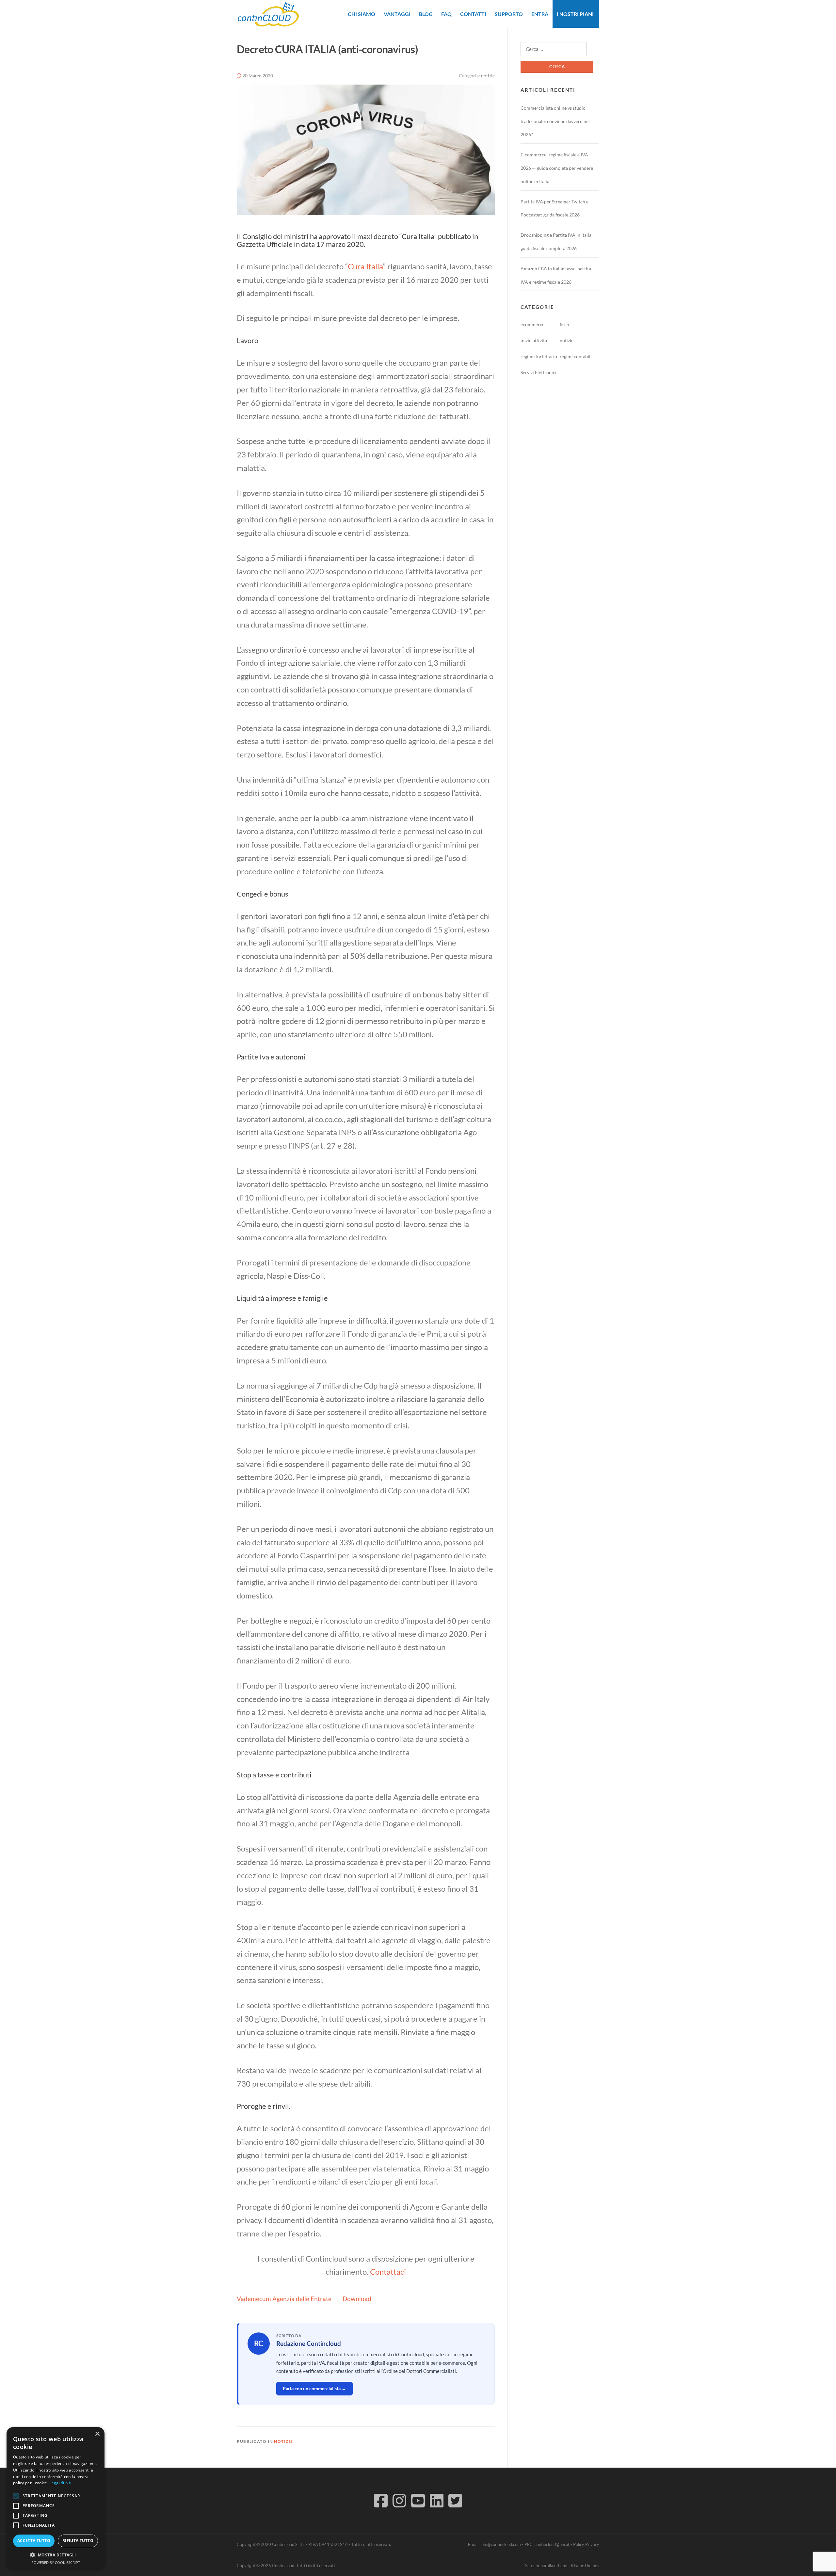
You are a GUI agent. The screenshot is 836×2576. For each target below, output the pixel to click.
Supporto (509, 14)
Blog (426, 14)
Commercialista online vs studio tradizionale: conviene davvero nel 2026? (555, 121)
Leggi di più (60, 2483)
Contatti (473, 14)
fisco (564, 324)
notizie (488, 76)
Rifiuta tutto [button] (78, 2541)
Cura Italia (365, 266)
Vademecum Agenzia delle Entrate (284, 2299)
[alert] (56, 2498)
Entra (540, 14)
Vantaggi (397, 14)
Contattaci (388, 2272)
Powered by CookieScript (56, 2562)
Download (357, 2299)
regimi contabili (576, 356)
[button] (56, 2555)
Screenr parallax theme (547, 2566)
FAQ (446, 14)
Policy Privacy (586, 2544)
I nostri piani (575, 14)
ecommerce (532, 324)
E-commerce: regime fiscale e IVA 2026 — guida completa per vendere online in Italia (557, 168)
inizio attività (534, 340)
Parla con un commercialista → (314, 2388)
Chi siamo (362, 14)
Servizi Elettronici (539, 372)
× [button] (97, 2434)
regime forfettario (539, 356)
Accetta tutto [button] (34, 2541)
